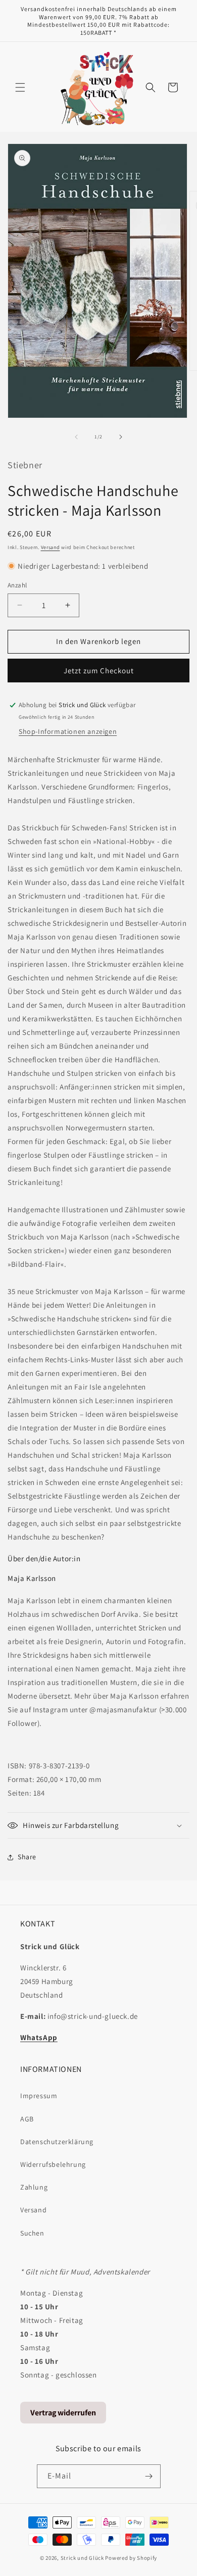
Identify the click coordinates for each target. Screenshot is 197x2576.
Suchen (32, 2233)
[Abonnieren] (149, 2476)
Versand (51, 547)
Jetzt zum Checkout (99, 671)
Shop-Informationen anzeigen (68, 731)
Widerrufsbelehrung (53, 2164)
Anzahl (17, 585)
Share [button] (27, 1857)
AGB (27, 2119)
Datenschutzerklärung (57, 2142)
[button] (20, 87)
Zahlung (34, 2187)
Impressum (39, 2096)
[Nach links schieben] (76, 437)
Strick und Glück (82, 2558)
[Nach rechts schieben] (121, 437)
